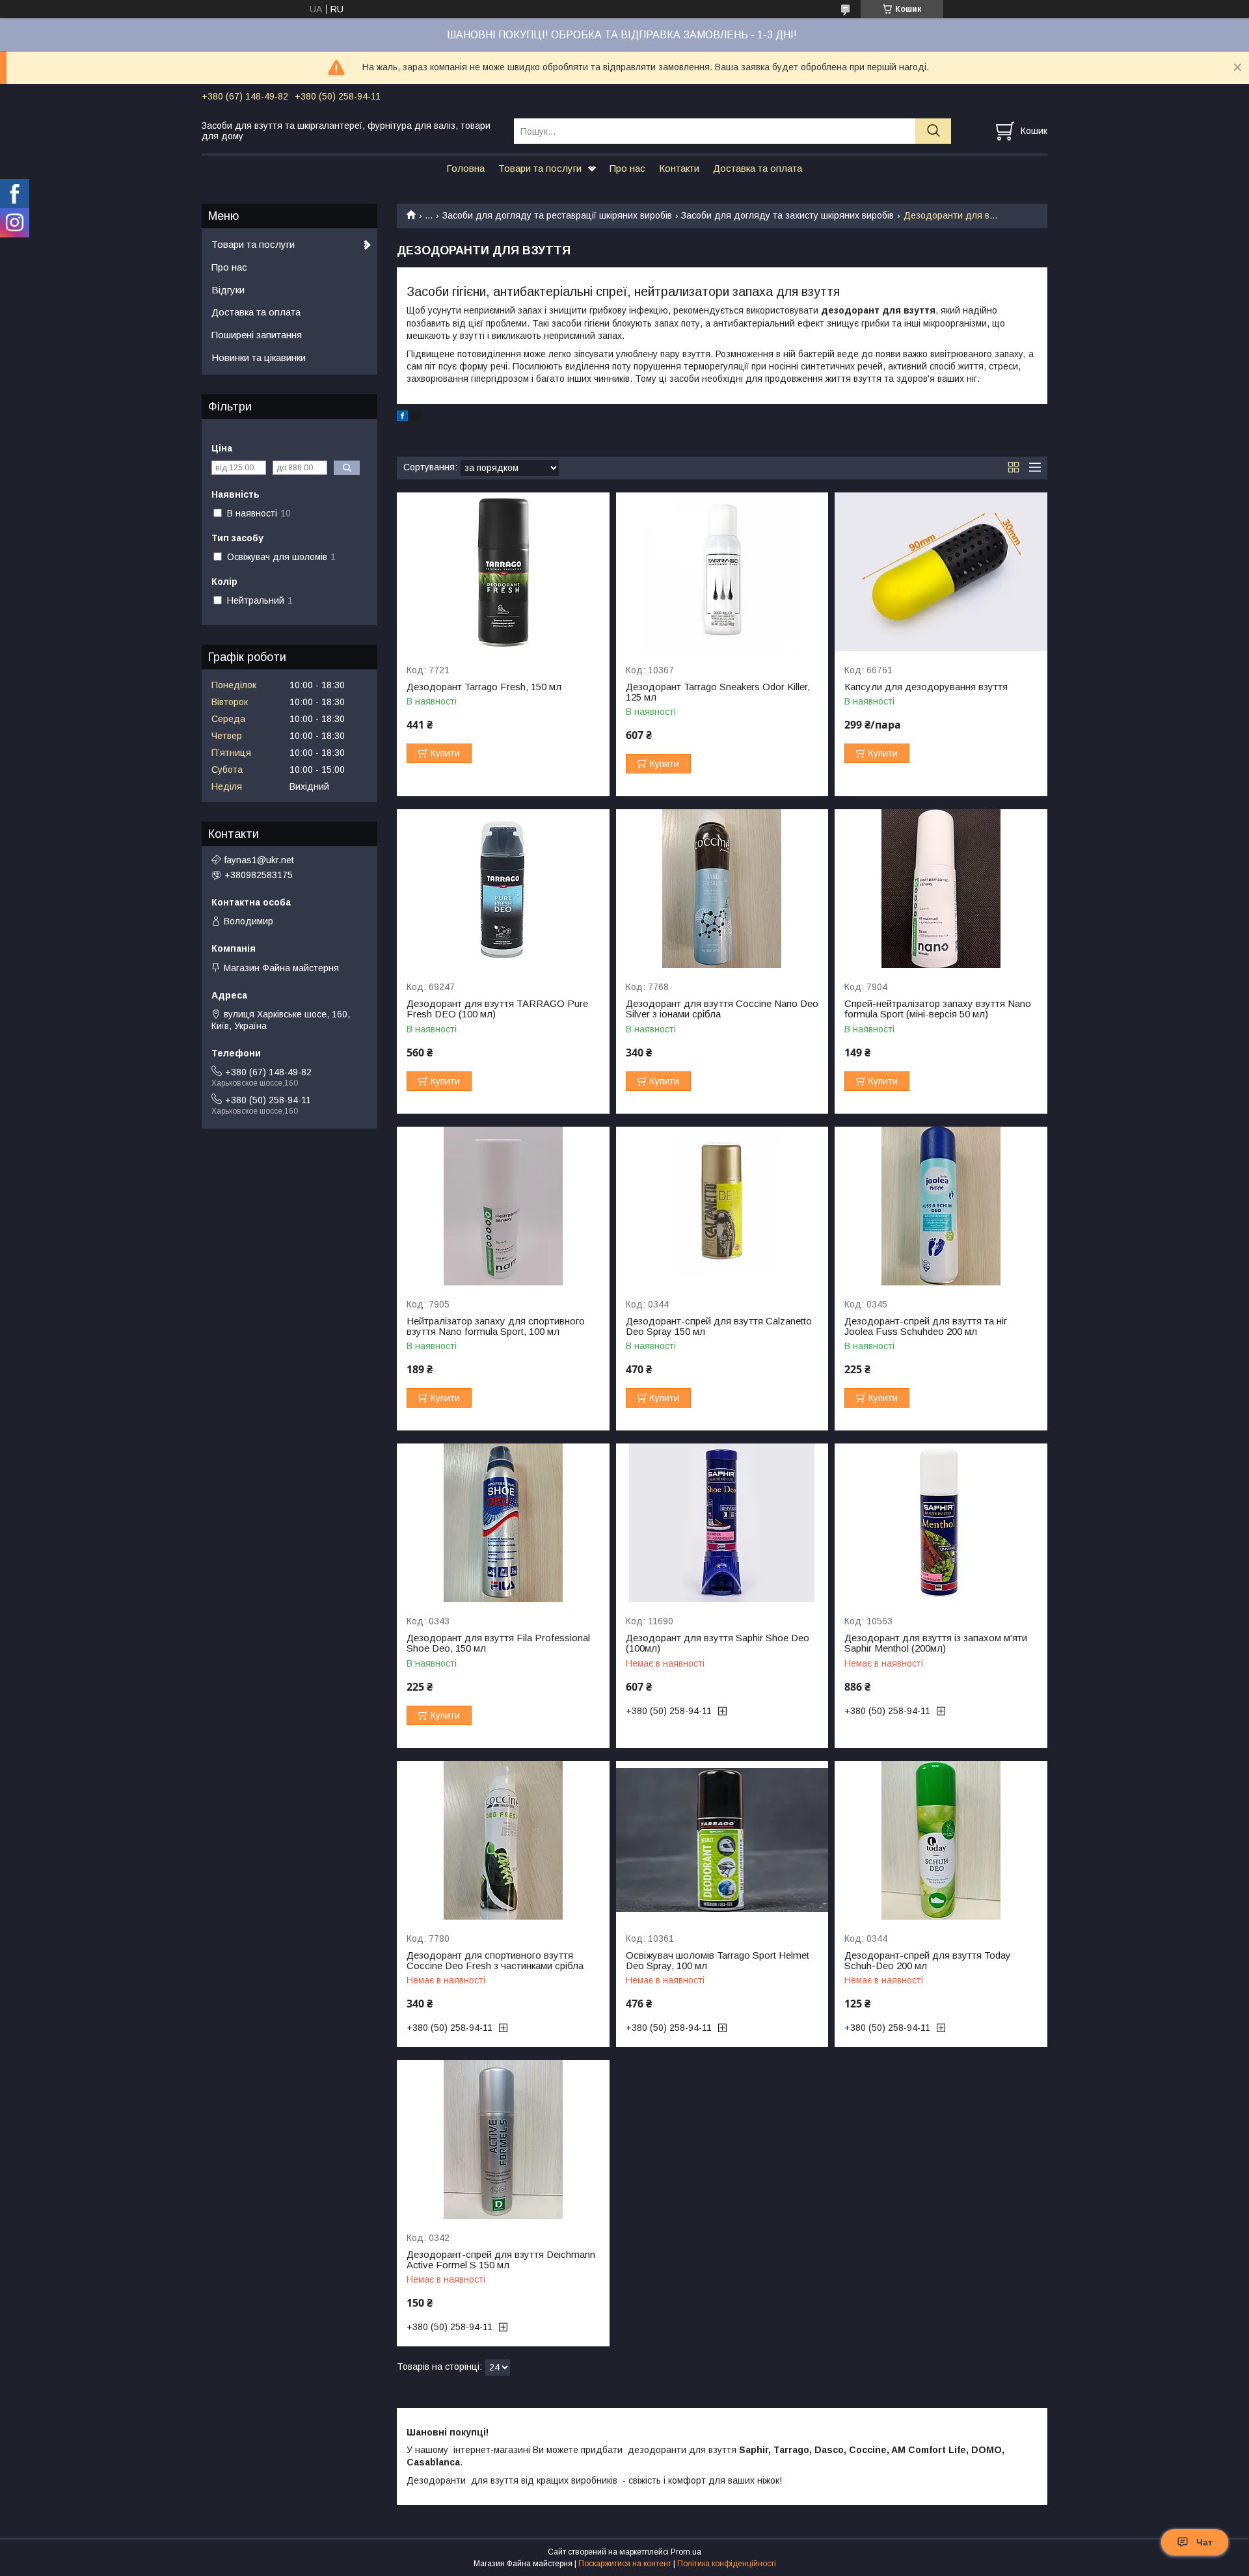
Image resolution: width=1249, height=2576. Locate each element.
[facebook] (402, 418)
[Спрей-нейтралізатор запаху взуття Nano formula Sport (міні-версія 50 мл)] (941, 889)
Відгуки (228, 290)
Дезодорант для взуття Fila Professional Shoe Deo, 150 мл (498, 1643)
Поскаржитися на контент (625, 2564)
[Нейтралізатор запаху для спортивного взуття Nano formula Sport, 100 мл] (503, 1206)
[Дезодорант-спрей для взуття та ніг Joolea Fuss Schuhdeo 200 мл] (941, 1206)
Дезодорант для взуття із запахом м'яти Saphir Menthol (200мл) (936, 1643)
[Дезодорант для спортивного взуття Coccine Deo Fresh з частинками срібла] (503, 1841)
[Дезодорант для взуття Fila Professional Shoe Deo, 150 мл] (503, 1523)
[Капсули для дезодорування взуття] (941, 572)
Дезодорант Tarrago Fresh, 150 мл (484, 687)
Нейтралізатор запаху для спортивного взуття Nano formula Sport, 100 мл (496, 1326)
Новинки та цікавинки (259, 357)
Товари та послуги (540, 168)
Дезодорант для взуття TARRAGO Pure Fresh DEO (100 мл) (497, 1009)
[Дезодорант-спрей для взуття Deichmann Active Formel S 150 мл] (503, 2140)
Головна (465, 168)
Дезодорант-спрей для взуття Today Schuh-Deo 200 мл (928, 1961)
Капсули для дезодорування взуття (926, 687)
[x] (416, 418)
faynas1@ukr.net (259, 860)
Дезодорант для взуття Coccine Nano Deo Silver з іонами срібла (722, 1009)
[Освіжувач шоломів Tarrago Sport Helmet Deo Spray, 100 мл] (722, 1841)
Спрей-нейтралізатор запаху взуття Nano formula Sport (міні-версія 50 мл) (938, 1009)
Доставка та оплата (758, 168)
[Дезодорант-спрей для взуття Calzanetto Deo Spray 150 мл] (722, 1206)
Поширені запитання (257, 335)
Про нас (627, 168)
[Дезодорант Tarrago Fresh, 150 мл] (503, 572)
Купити (445, 753)
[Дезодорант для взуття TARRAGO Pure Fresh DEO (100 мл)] (503, 889)
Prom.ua (686, 2552)
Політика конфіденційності (727, 2564)
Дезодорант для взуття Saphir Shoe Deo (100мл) (718, 1643)
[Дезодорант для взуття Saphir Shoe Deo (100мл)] (722, 1523)
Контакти (679, 168)
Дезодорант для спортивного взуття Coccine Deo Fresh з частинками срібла (495, 1961)
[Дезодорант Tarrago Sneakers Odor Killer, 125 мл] (722, 572)
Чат (1204, 2542)
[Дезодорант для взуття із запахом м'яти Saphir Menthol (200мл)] (941, 1523)
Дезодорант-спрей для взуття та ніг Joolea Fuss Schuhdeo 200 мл (926, 1326)
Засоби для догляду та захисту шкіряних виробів (787, 215)
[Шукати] (933, 131)
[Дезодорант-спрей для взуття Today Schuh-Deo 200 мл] (941, 1841)
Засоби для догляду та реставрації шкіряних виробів (557, 215)
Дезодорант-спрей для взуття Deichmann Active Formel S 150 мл (501, 2260)
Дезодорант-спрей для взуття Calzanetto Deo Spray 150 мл (719, 1326)
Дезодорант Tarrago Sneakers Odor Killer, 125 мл (718, 692)
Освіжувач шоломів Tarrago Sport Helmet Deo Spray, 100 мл (718, 1961)
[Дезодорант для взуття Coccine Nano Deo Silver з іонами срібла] (722, 889)
